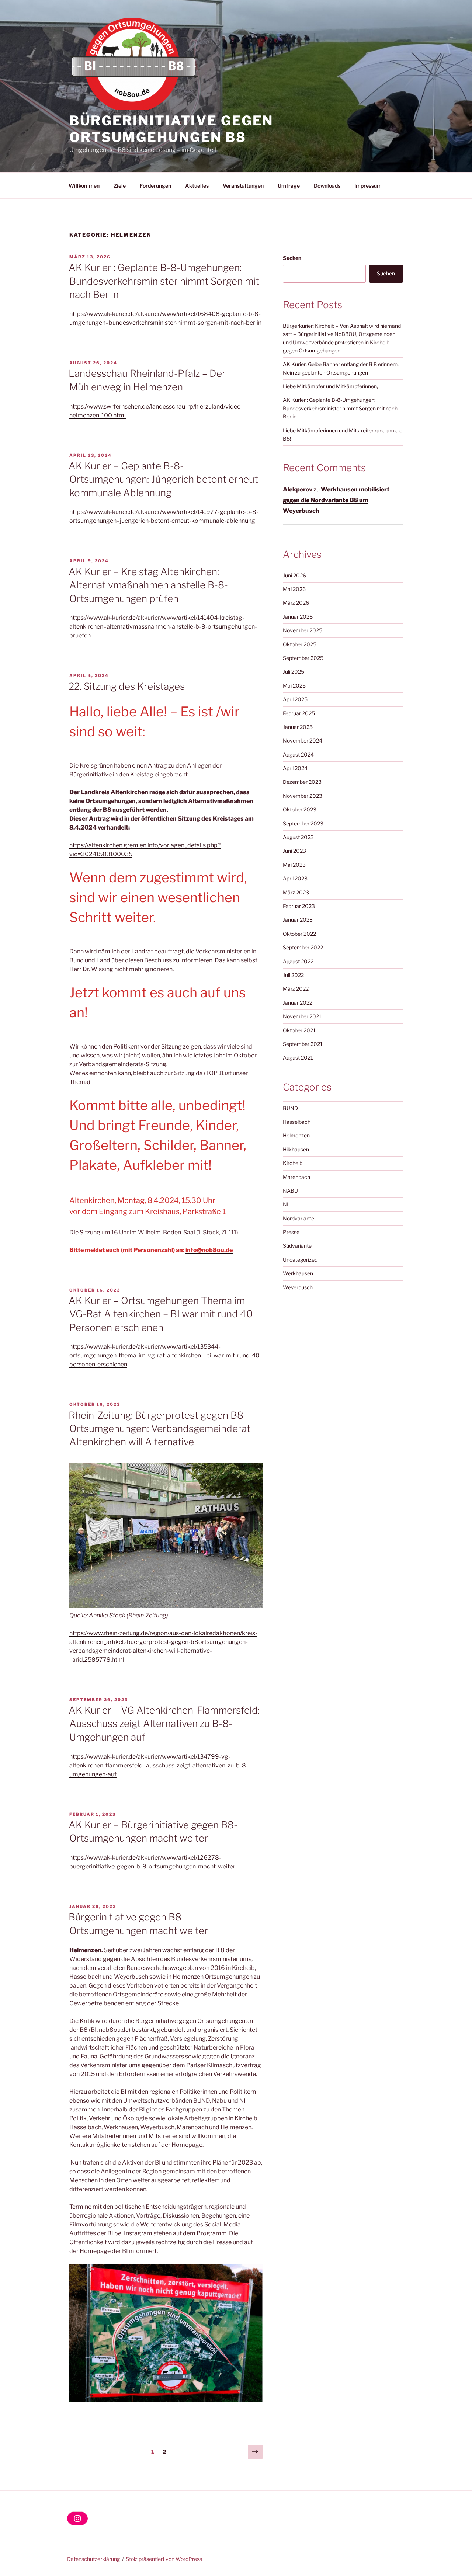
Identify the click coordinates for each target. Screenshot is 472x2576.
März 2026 (296, 603)
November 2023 (303, 796)
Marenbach (296, 1177)
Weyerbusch (298, 1287)
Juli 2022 (293, 975)
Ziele (120, 186)
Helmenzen (296, 1135)
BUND (290, 1108)
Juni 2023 (294, 851)
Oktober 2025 (300, 644)
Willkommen (84, 186)
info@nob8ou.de (209, 1250)
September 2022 (303, 947)
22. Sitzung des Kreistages (127, 686)
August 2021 (298, 1058)
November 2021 (302, 1016)
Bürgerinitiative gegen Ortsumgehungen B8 (171, 129)
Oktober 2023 (300, 809)
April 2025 (295, 699)
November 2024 (303, 741)
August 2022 (298, 961)
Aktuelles (197, 186)
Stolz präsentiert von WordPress (164, 2559)
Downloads (327, 186)
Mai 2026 (294, 589)
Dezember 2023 (302, 782)
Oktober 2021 (299, 1030)
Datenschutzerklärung (93, 2559)
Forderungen (155, 186)
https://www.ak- (91, 1858)
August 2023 (298, 837)
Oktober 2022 (299, 934)
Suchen (292, 258)
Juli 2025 (294, 672)
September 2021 (303, 1044)
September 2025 (303, 658)
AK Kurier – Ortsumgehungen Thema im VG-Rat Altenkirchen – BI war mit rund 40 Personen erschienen (161, 1314)
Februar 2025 (299, 713)
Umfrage (289, 186)
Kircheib (293, 1163)
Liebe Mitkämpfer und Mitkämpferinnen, (330, 386)
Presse (291, 1232)
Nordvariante (299, 1218)
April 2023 (295, 878)
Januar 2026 (298, 617)
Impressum (368, 186)
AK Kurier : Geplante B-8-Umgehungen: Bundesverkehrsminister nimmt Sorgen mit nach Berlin (164, 281)
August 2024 (298, 755)
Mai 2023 (294, 865)
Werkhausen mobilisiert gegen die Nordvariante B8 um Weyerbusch (336, 500)
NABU (290, 1191)
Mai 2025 (294, 686)
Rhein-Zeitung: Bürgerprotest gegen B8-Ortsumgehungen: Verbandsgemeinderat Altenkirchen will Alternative (159, 1429)
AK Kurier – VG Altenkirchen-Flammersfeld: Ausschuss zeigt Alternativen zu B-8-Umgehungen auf (164, 1724)
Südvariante (297, 1246)
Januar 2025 (298, 727)
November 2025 (303, 630)
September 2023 (303, 823)
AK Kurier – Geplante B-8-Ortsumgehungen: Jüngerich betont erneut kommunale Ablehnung (163, 479)
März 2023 (296, 892)
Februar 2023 (299, 906)
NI (286, 1204)
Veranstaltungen (243, 186)
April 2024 (295, 768)
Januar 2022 (298, 1003)
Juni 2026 (294, 575)
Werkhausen (298, 1273)
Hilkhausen (296, 1149)
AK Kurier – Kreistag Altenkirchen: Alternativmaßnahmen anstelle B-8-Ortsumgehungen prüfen (148, 585)
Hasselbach (297, 1122)
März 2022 (296, 989)
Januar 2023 (298, 920)
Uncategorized (300, 1260)
